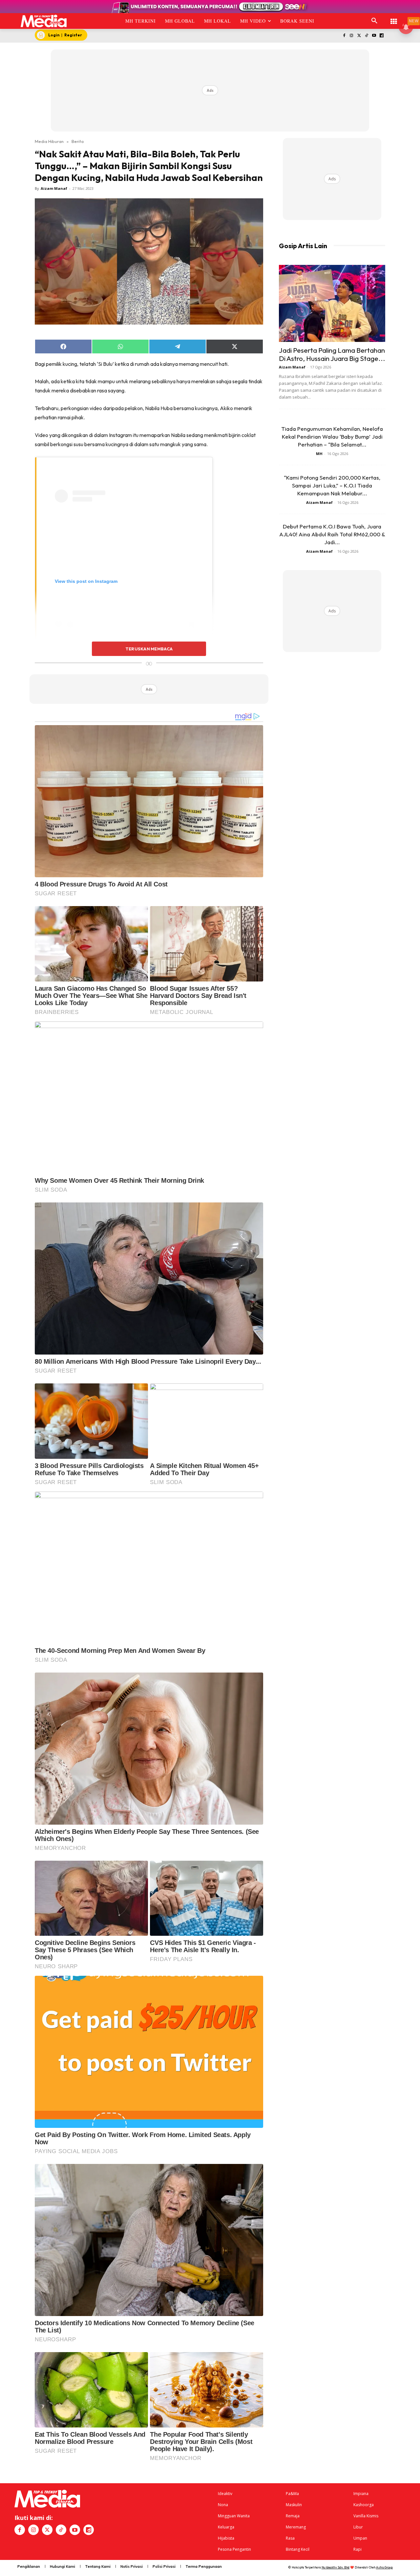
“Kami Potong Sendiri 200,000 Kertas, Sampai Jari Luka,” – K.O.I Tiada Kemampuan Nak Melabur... (332, 485)
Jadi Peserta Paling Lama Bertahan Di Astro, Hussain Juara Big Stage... (332, 354)
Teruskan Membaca (149, 649)
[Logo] (44, 21)
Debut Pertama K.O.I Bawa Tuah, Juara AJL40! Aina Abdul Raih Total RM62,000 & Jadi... (332, 534)
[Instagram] (352, 36)
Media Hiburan (49, 141)
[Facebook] (344, 36)
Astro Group (384, 2567)
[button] (374, 21)
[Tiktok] (367, 36)
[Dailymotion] (381, 36)
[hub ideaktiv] (394, 18)
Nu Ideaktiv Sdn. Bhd (336, 2567)
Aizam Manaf (54, 188)
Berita (78, 141)
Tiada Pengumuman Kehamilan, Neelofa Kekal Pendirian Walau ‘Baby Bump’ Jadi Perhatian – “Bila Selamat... (332, 436)
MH (319, 454)
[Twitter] (359, 36)
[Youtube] (374, 36)
